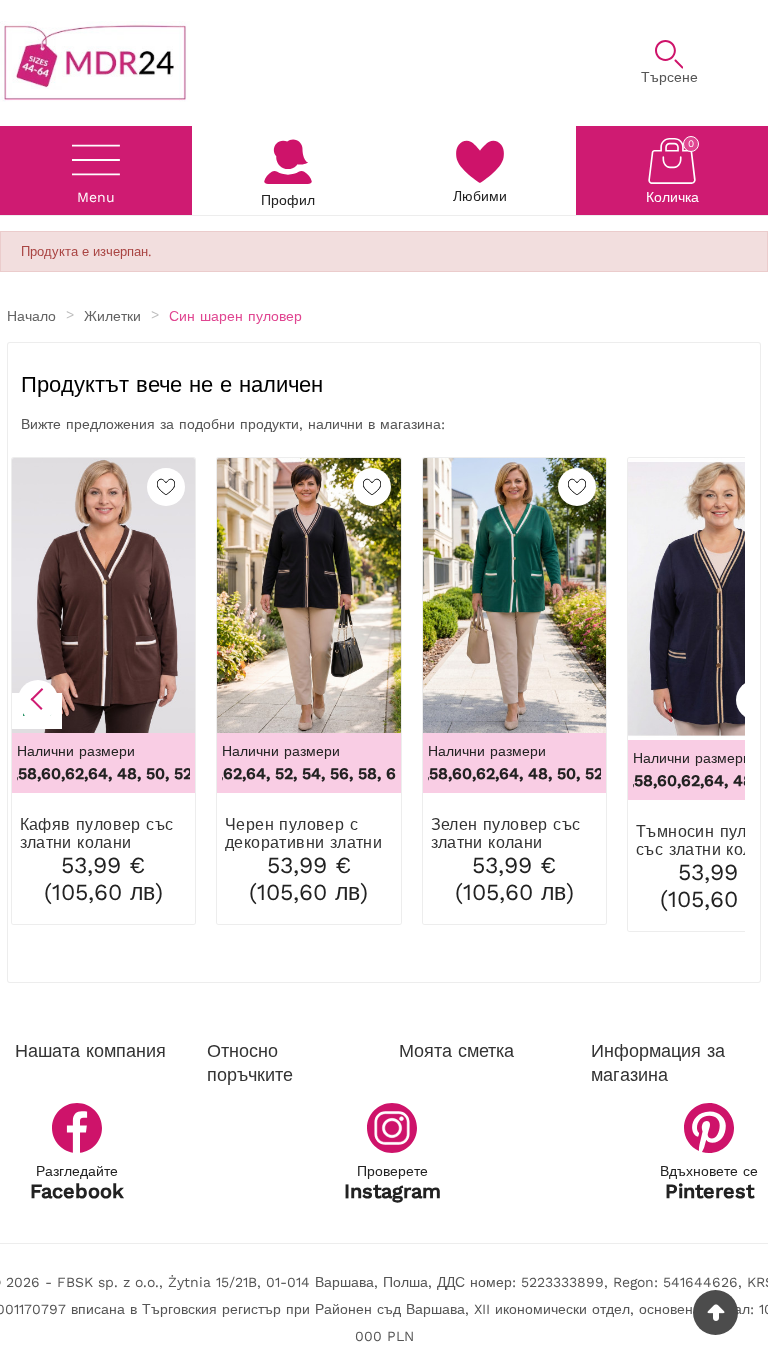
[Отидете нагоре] (715, 1312)
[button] (38, 700)
